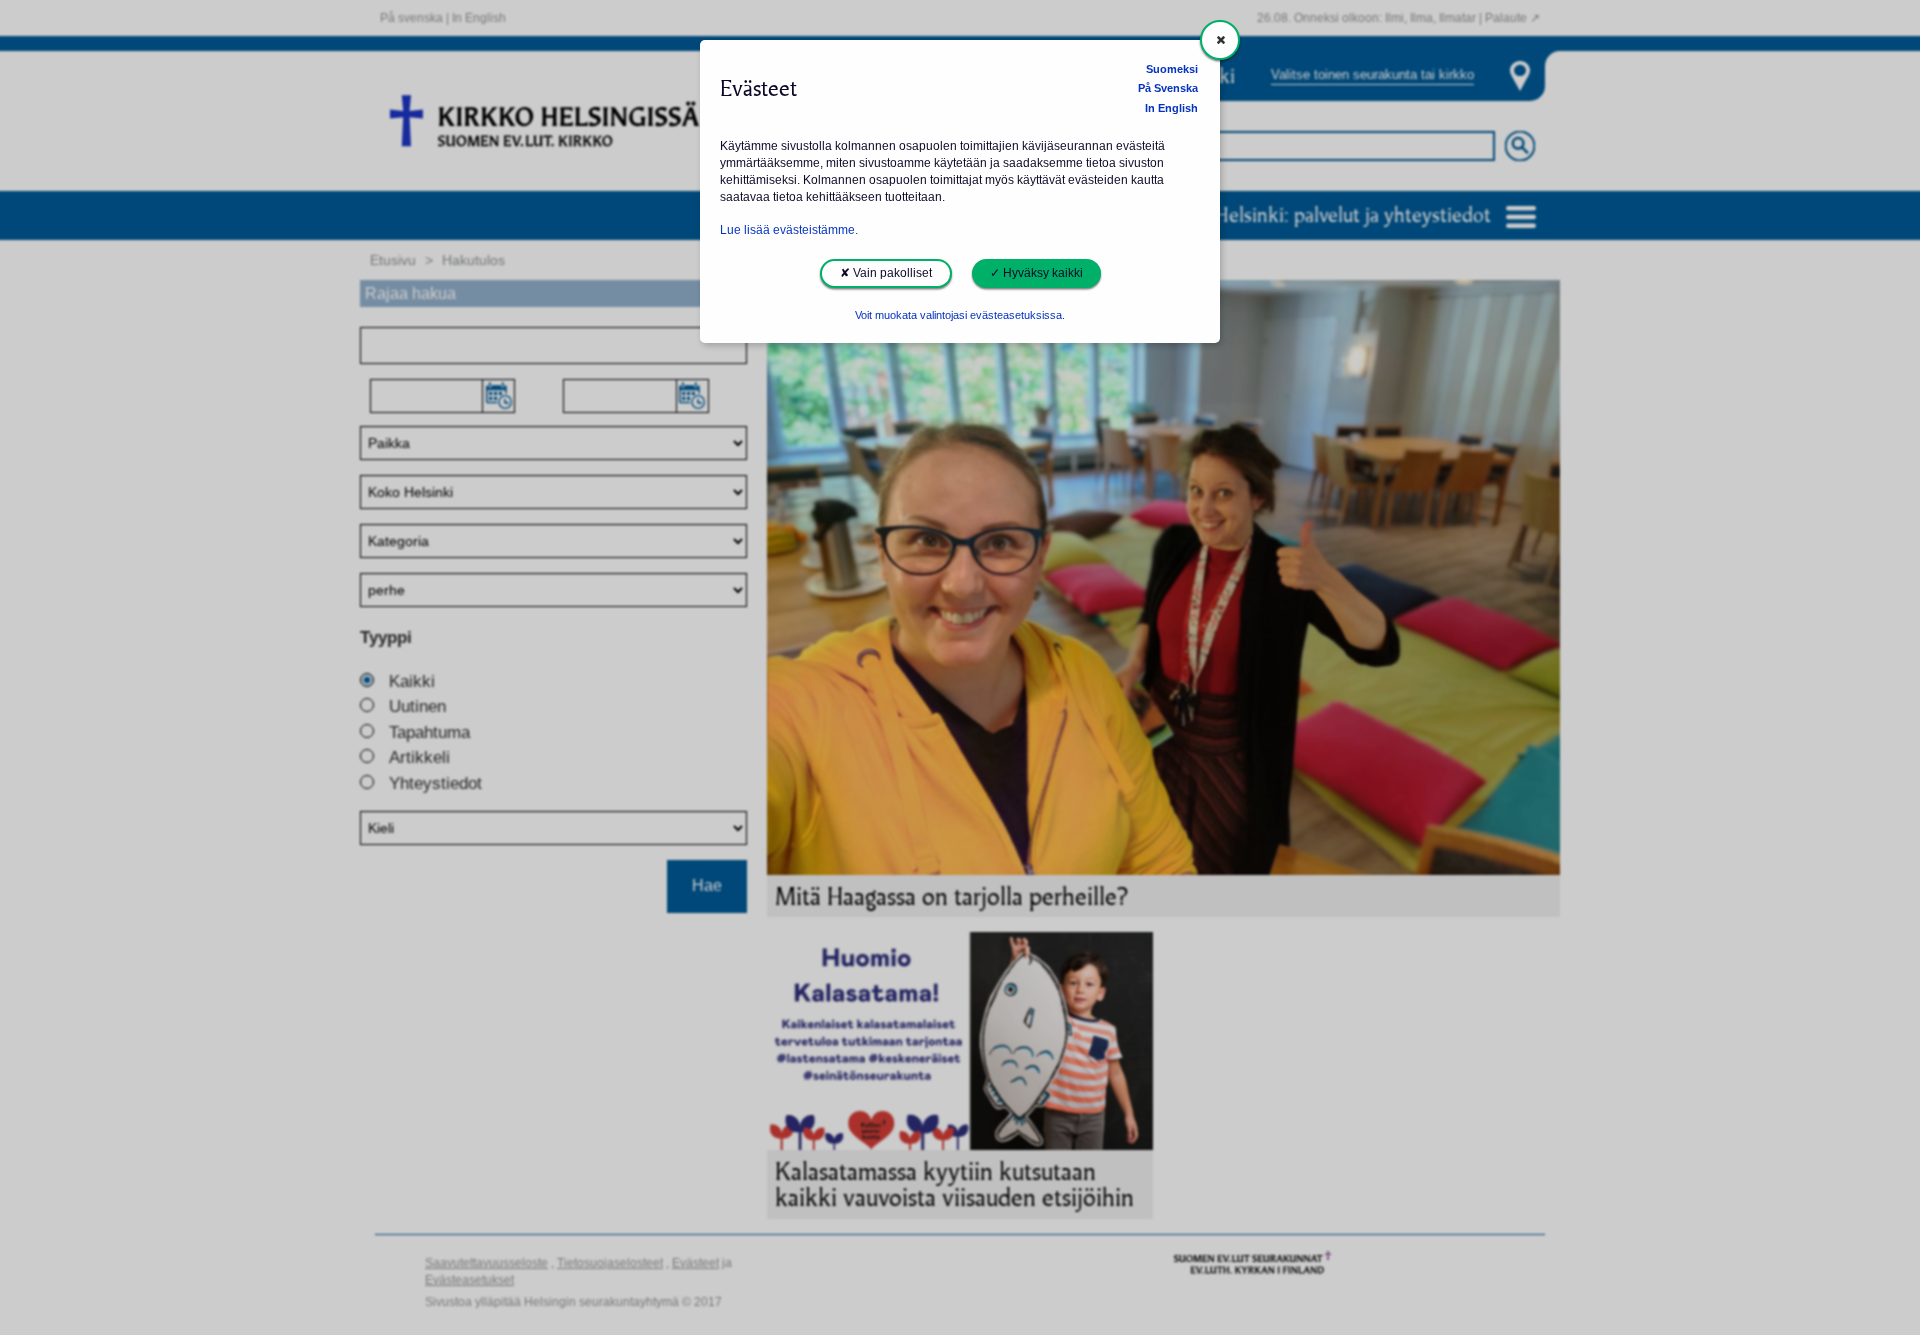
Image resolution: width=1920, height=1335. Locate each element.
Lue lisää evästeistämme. (789, 230)
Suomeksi (1172, 69)
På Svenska (1168, 88)
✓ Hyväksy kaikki (1036, 273)
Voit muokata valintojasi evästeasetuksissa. (960, 315)
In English (1171, 108)
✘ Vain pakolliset (886, 273)
